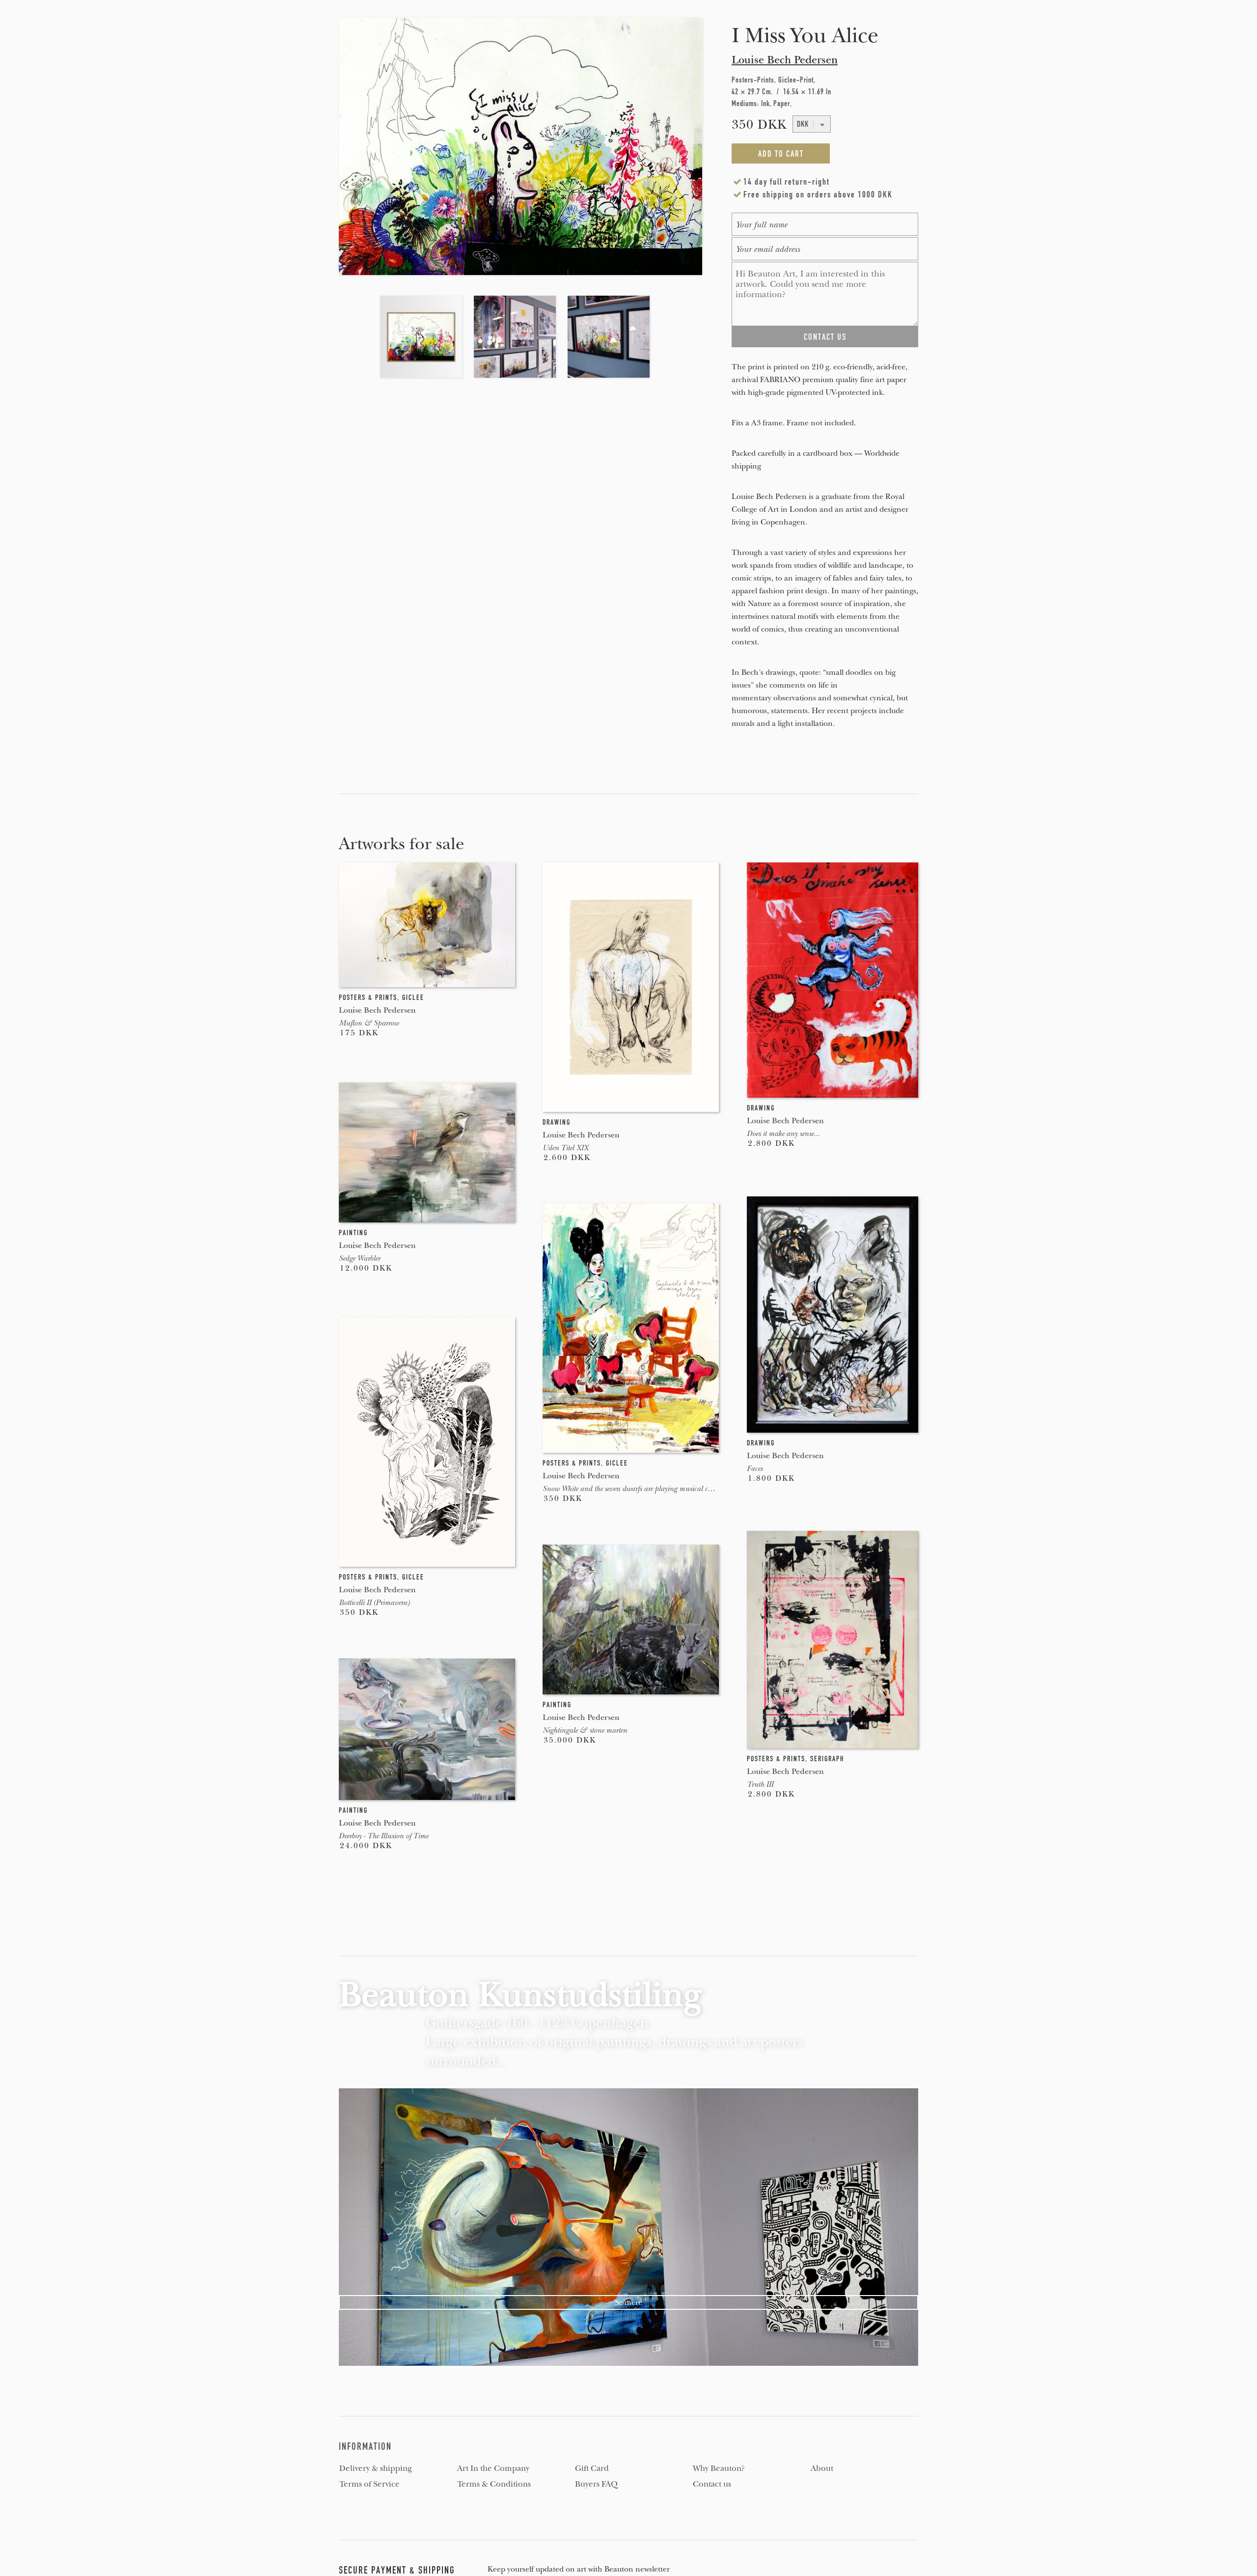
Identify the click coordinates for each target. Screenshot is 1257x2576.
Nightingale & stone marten (585, 1730)
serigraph (827, 1759)
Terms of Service (369, 2484)
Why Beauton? (719, 2468)
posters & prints (368, 997)
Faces (755, 1468)
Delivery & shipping (376, 2468)
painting (353, 1233)
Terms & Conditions (494, 2484)
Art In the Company (493, 2468)
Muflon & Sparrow (369, 1023)
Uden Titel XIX (565, 1148)
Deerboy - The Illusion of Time (383, 1836)
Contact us (712, 2484)
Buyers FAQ (596, 2484)
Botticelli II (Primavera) (374, 1603)
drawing (557, 1122)
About (822, 2468)
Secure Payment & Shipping (397, 2570)
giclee (413, 997)
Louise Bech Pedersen (785, 60)
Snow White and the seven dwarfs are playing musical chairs (632, 1489)
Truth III (760, 1784)
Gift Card (592, 2468)
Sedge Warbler (359, 1258)
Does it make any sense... (783, 1134)
